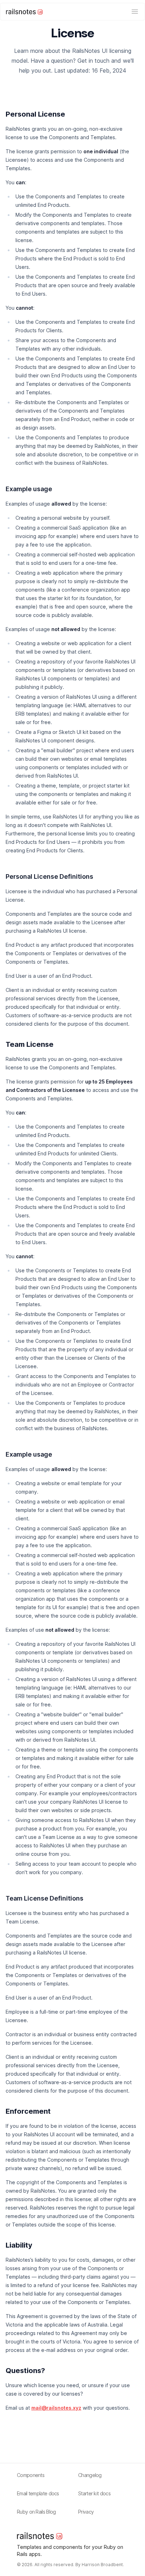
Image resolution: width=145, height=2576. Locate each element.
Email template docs (38, 2493)
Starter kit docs (94, 2493)
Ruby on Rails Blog (36, 2512)
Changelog (90, 2475)
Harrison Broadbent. (103, 2565)
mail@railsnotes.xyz (56, 2408)
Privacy (86, 2512)
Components (31, 2475)
